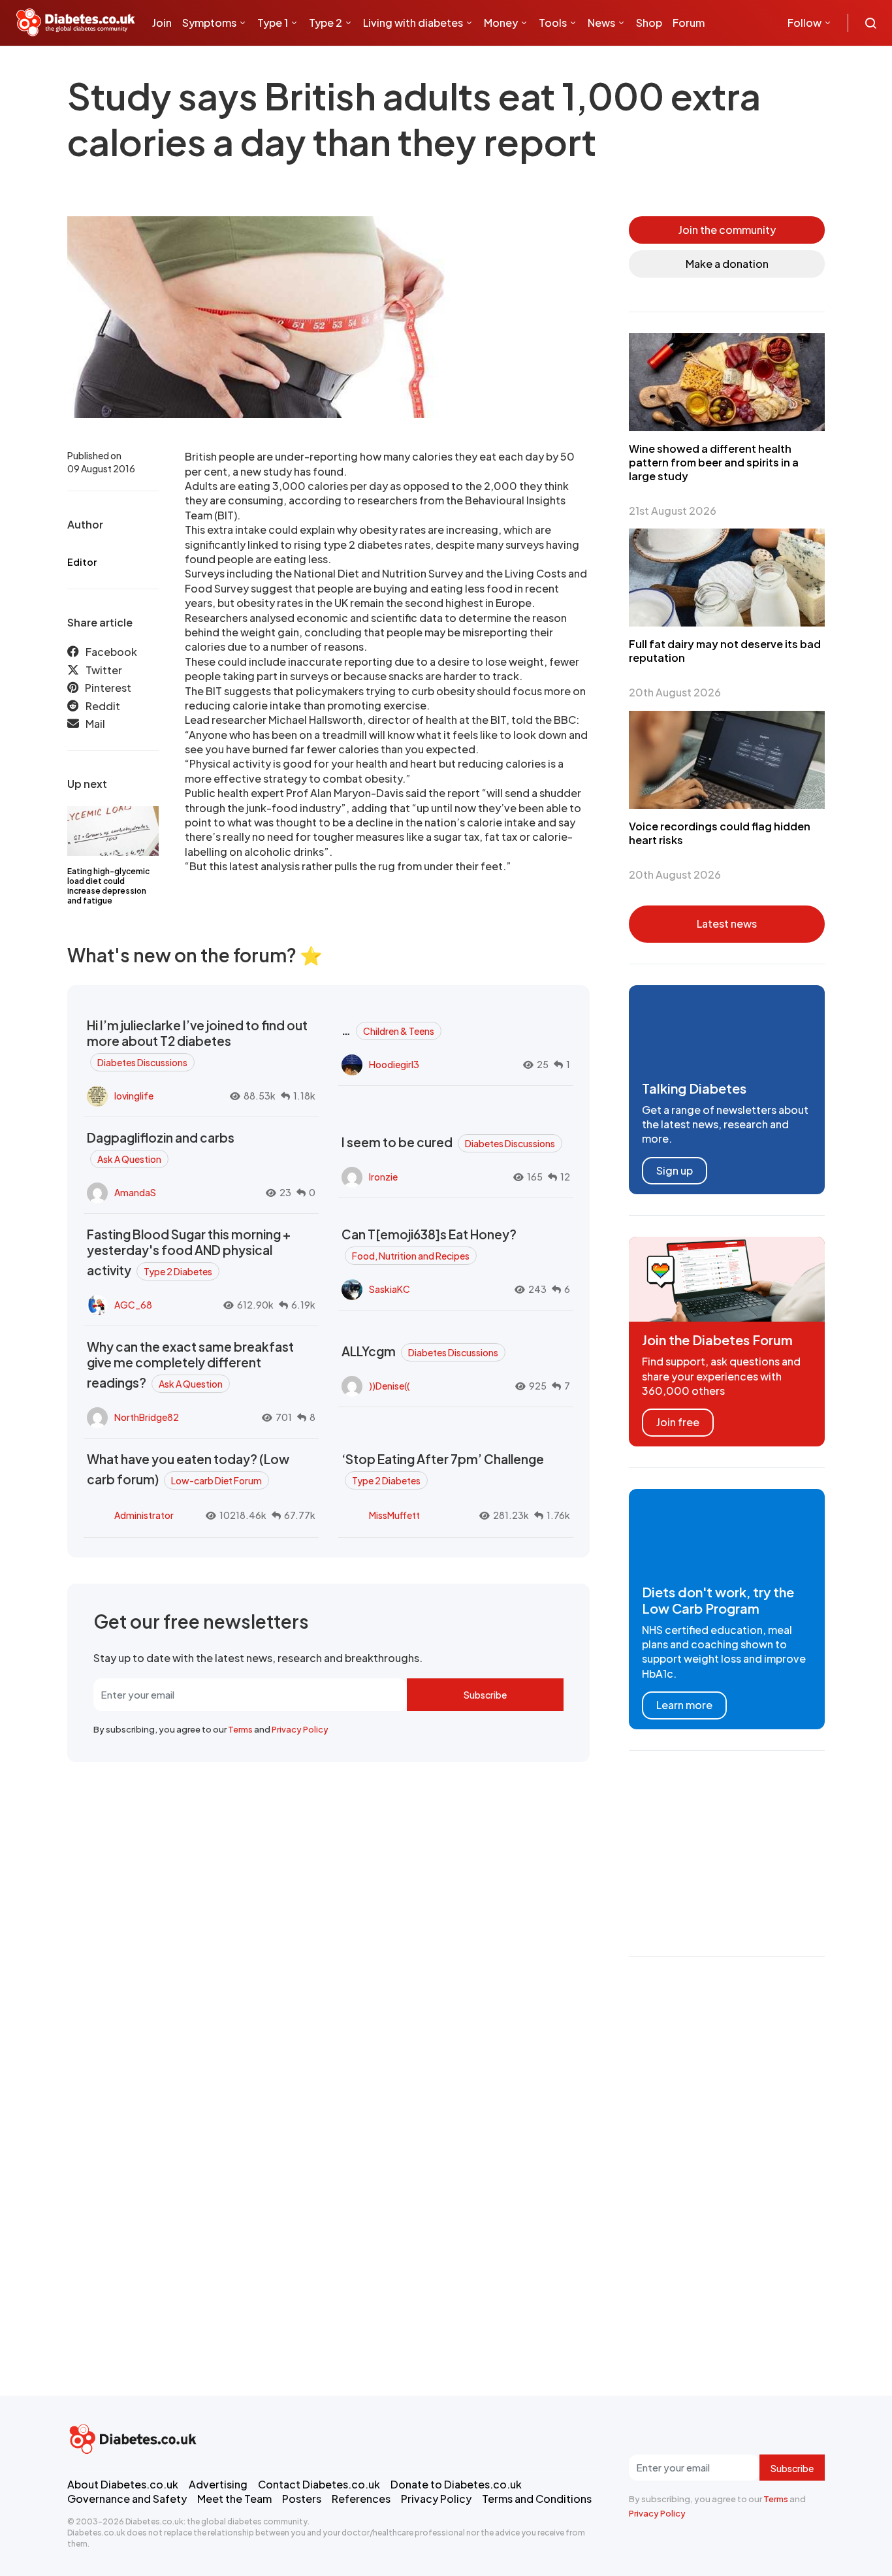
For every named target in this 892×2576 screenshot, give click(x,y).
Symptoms (209, 23)
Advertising (218, 2484)
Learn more (684, 1705)
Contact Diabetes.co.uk (319, 2484)
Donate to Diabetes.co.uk (456, 2484)
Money (501, 23)
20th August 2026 (675, 692)
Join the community (727, 230)
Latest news (727, 923)
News (601, 23)
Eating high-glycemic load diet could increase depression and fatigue (108, 886)
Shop (649, 23)
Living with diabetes (413, 23)
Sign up (675, 1170)
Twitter (104, 670)
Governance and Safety (127, 2499)
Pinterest (108, 688)
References (361, 2499)
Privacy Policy (300, 1729)
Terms (240, 1729)
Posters (302, 2499)
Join (162, 23)
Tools (553, 23)
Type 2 (326, 23)
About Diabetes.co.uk (123, 2484)
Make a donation (727, 264)
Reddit (103, 706)
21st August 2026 (673, 511)
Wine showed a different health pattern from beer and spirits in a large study (714, 462)
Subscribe (485, 1695)
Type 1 (273, 23)
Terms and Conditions (537, 2499)
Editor (82, 562)
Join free (678, 1422)
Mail (95, 724)
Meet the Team (234, 2499)
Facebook (111, 652)
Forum (689, 23)
